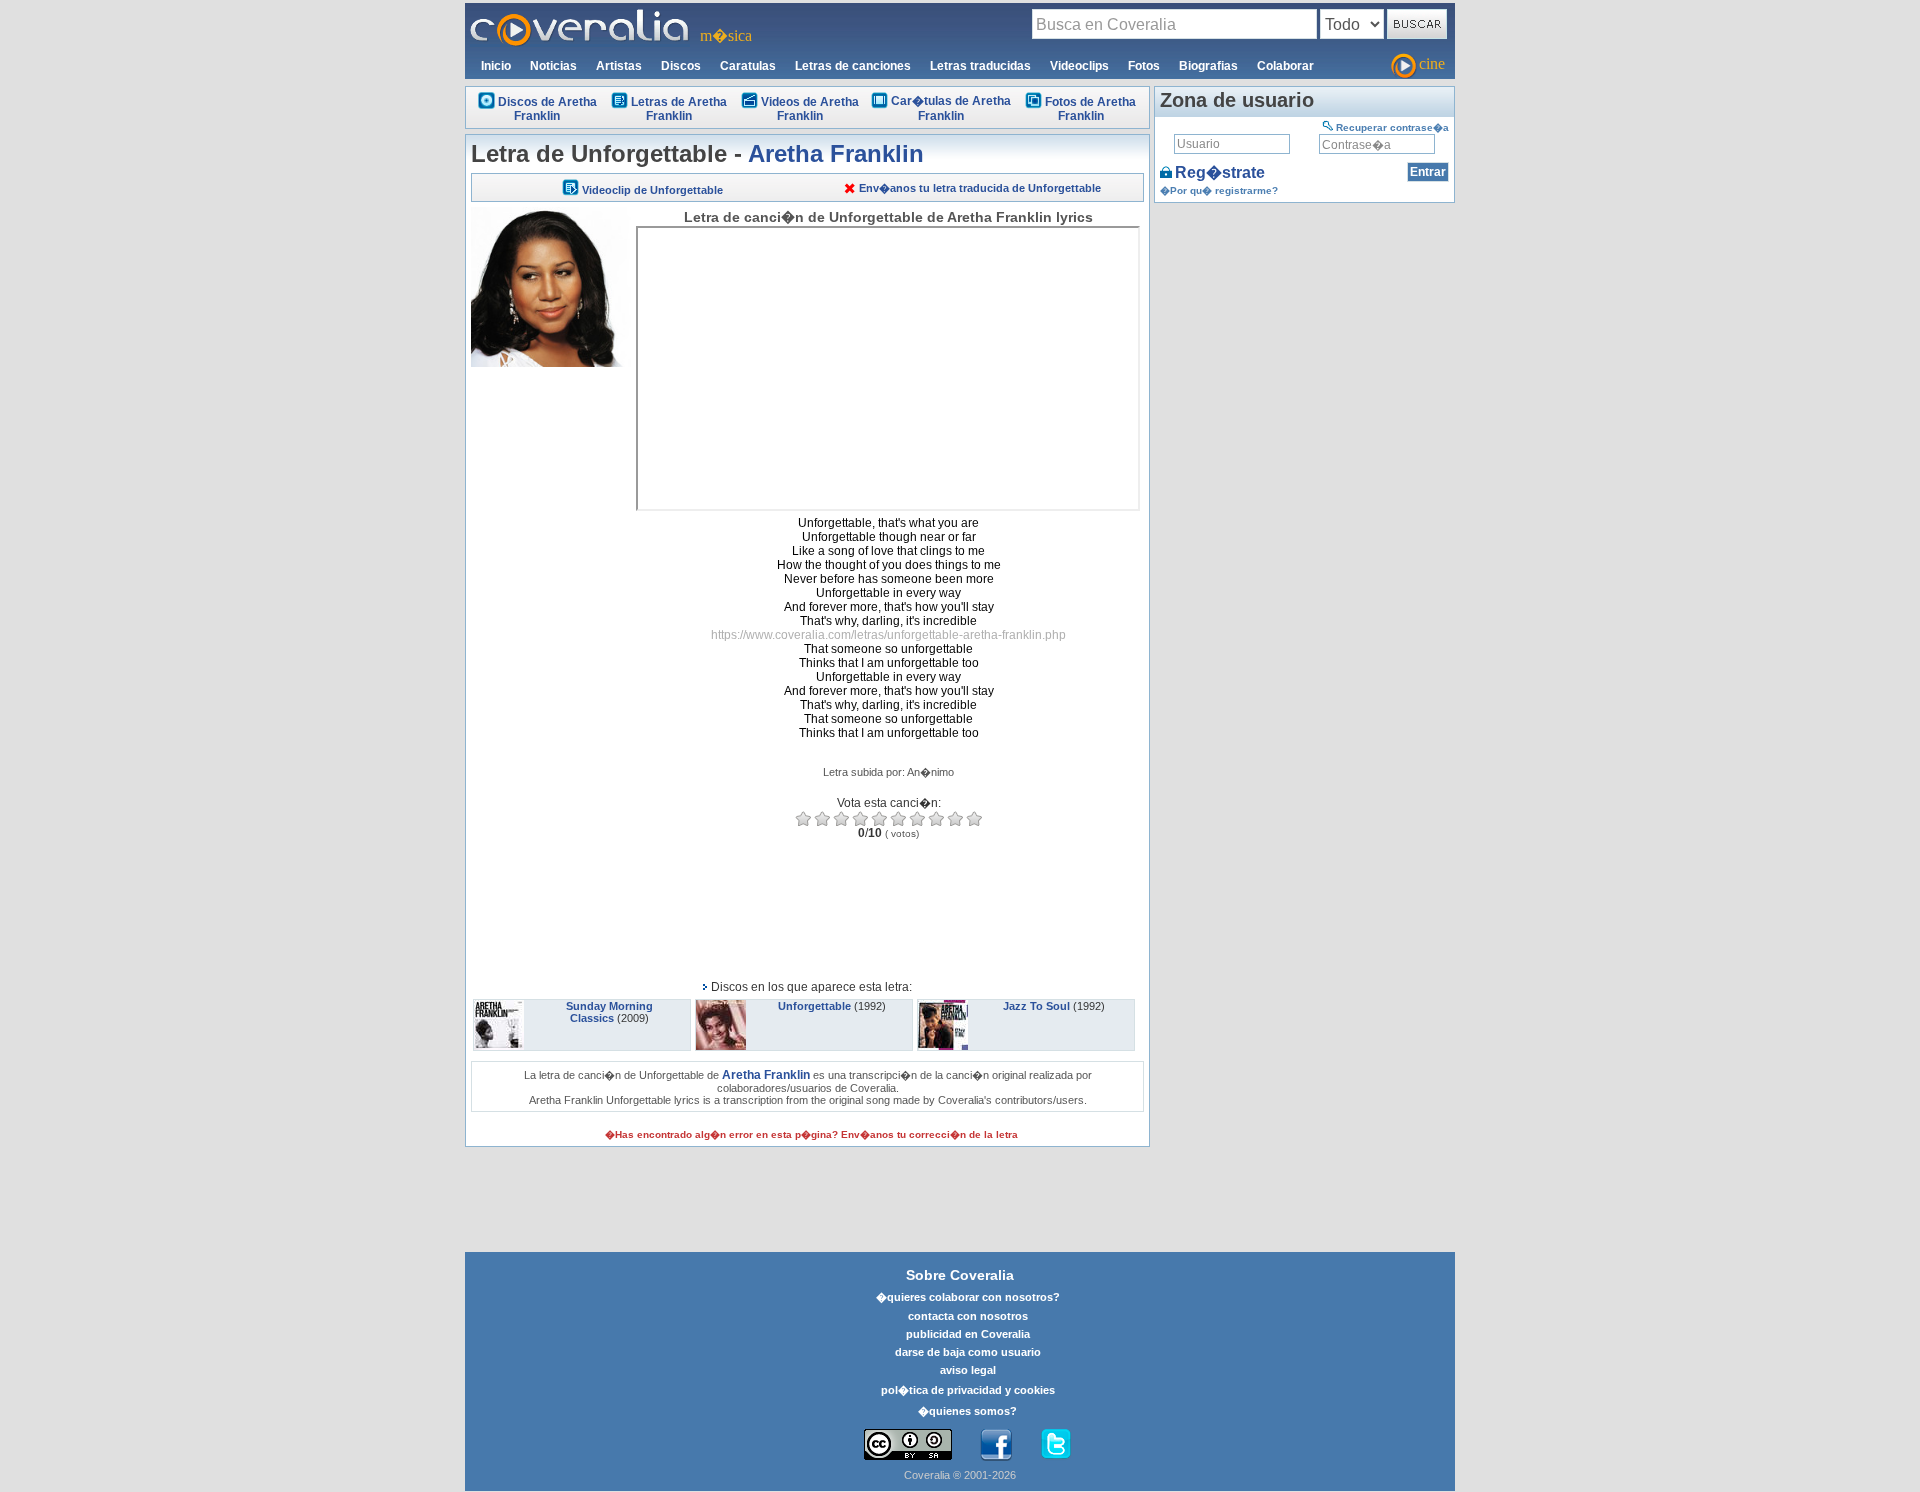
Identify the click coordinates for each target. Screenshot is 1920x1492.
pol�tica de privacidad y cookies (968, 1390)
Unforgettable (814, 1006)
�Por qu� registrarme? (1219, 190)
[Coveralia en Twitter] (1056, 1445)
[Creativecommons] (908, 1444)
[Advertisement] (551, 672)
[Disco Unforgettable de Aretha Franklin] (721, 1006)
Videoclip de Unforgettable (652, 190)
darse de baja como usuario (968, 1352)
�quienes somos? (967, 1411)
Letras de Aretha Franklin (679, 109)
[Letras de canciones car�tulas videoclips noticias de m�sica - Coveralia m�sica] (580, 15)
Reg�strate (1220, 172)
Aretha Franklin (836, 153)
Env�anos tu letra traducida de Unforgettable (980, 188)
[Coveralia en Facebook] (996, 1445)
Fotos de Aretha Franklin (1090, 109)
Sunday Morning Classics (609, 1012)
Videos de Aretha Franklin (810, 109)
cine (1432, 63)
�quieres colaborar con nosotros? (968, 1297)
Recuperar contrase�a (1392, 127)
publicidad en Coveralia (968, 1334)
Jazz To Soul (1036, 1006)
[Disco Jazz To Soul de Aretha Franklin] (943, 1006)
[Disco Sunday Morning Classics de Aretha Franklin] (499, 1006)
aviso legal (968, 1370)
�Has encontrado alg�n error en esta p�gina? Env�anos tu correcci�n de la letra (811, 1134)
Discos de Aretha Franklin (547, 109)
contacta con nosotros (968, 1316)
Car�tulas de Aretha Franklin (951, 108)
